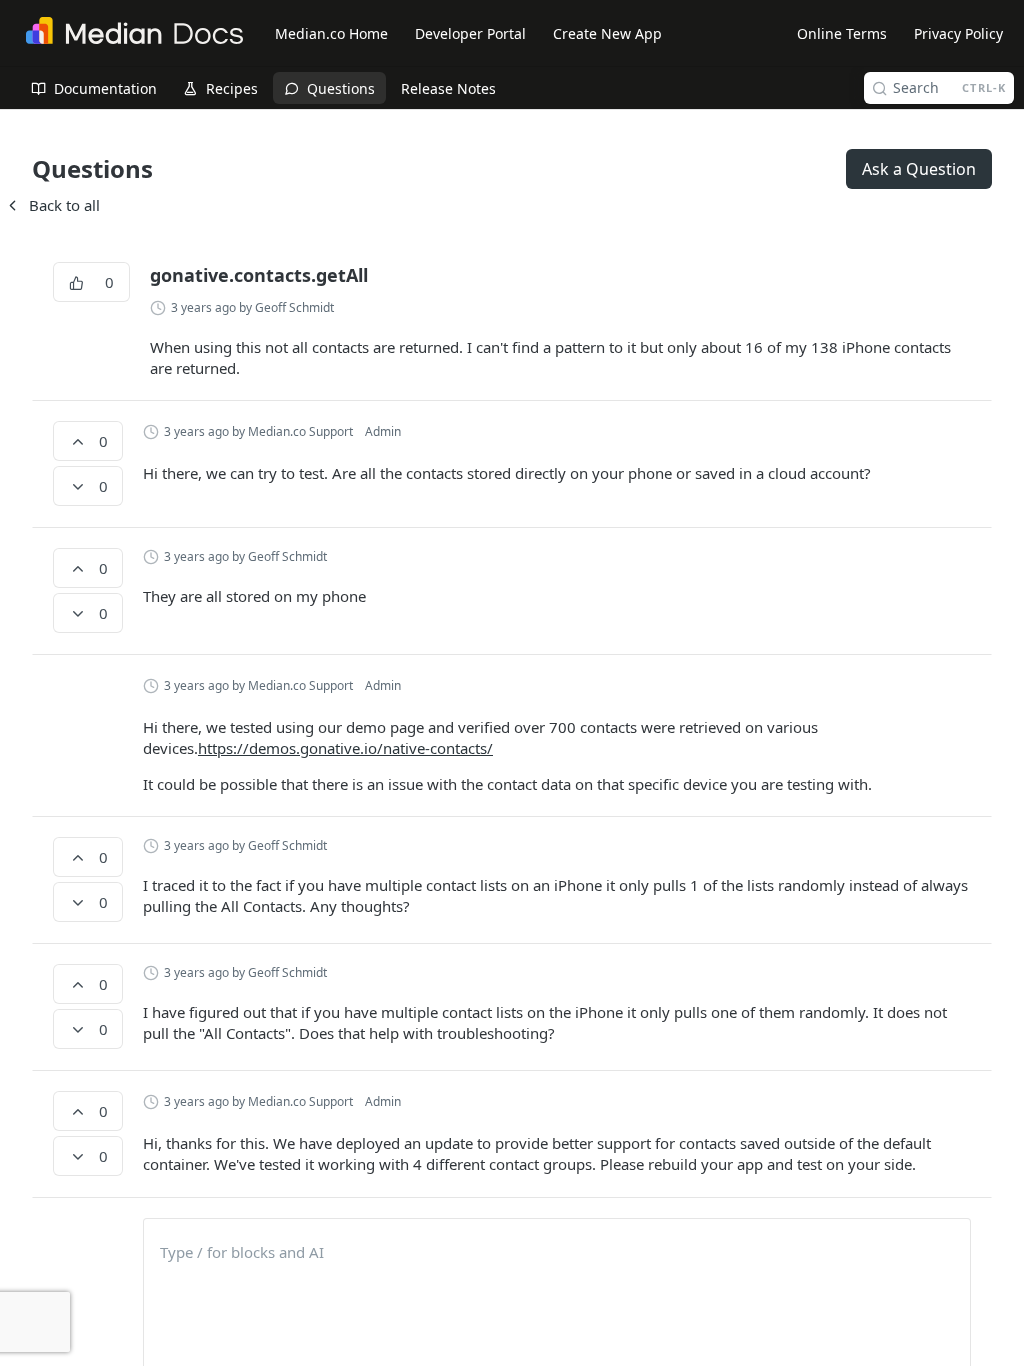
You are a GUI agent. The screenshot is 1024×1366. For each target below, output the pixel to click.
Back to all (52, 205)
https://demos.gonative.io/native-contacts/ (345, 748)
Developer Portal (470, 33)
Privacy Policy (958, 33)
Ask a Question (919, 169)
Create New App (607, 33)
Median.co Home (331, 33)
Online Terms (842, 33)
